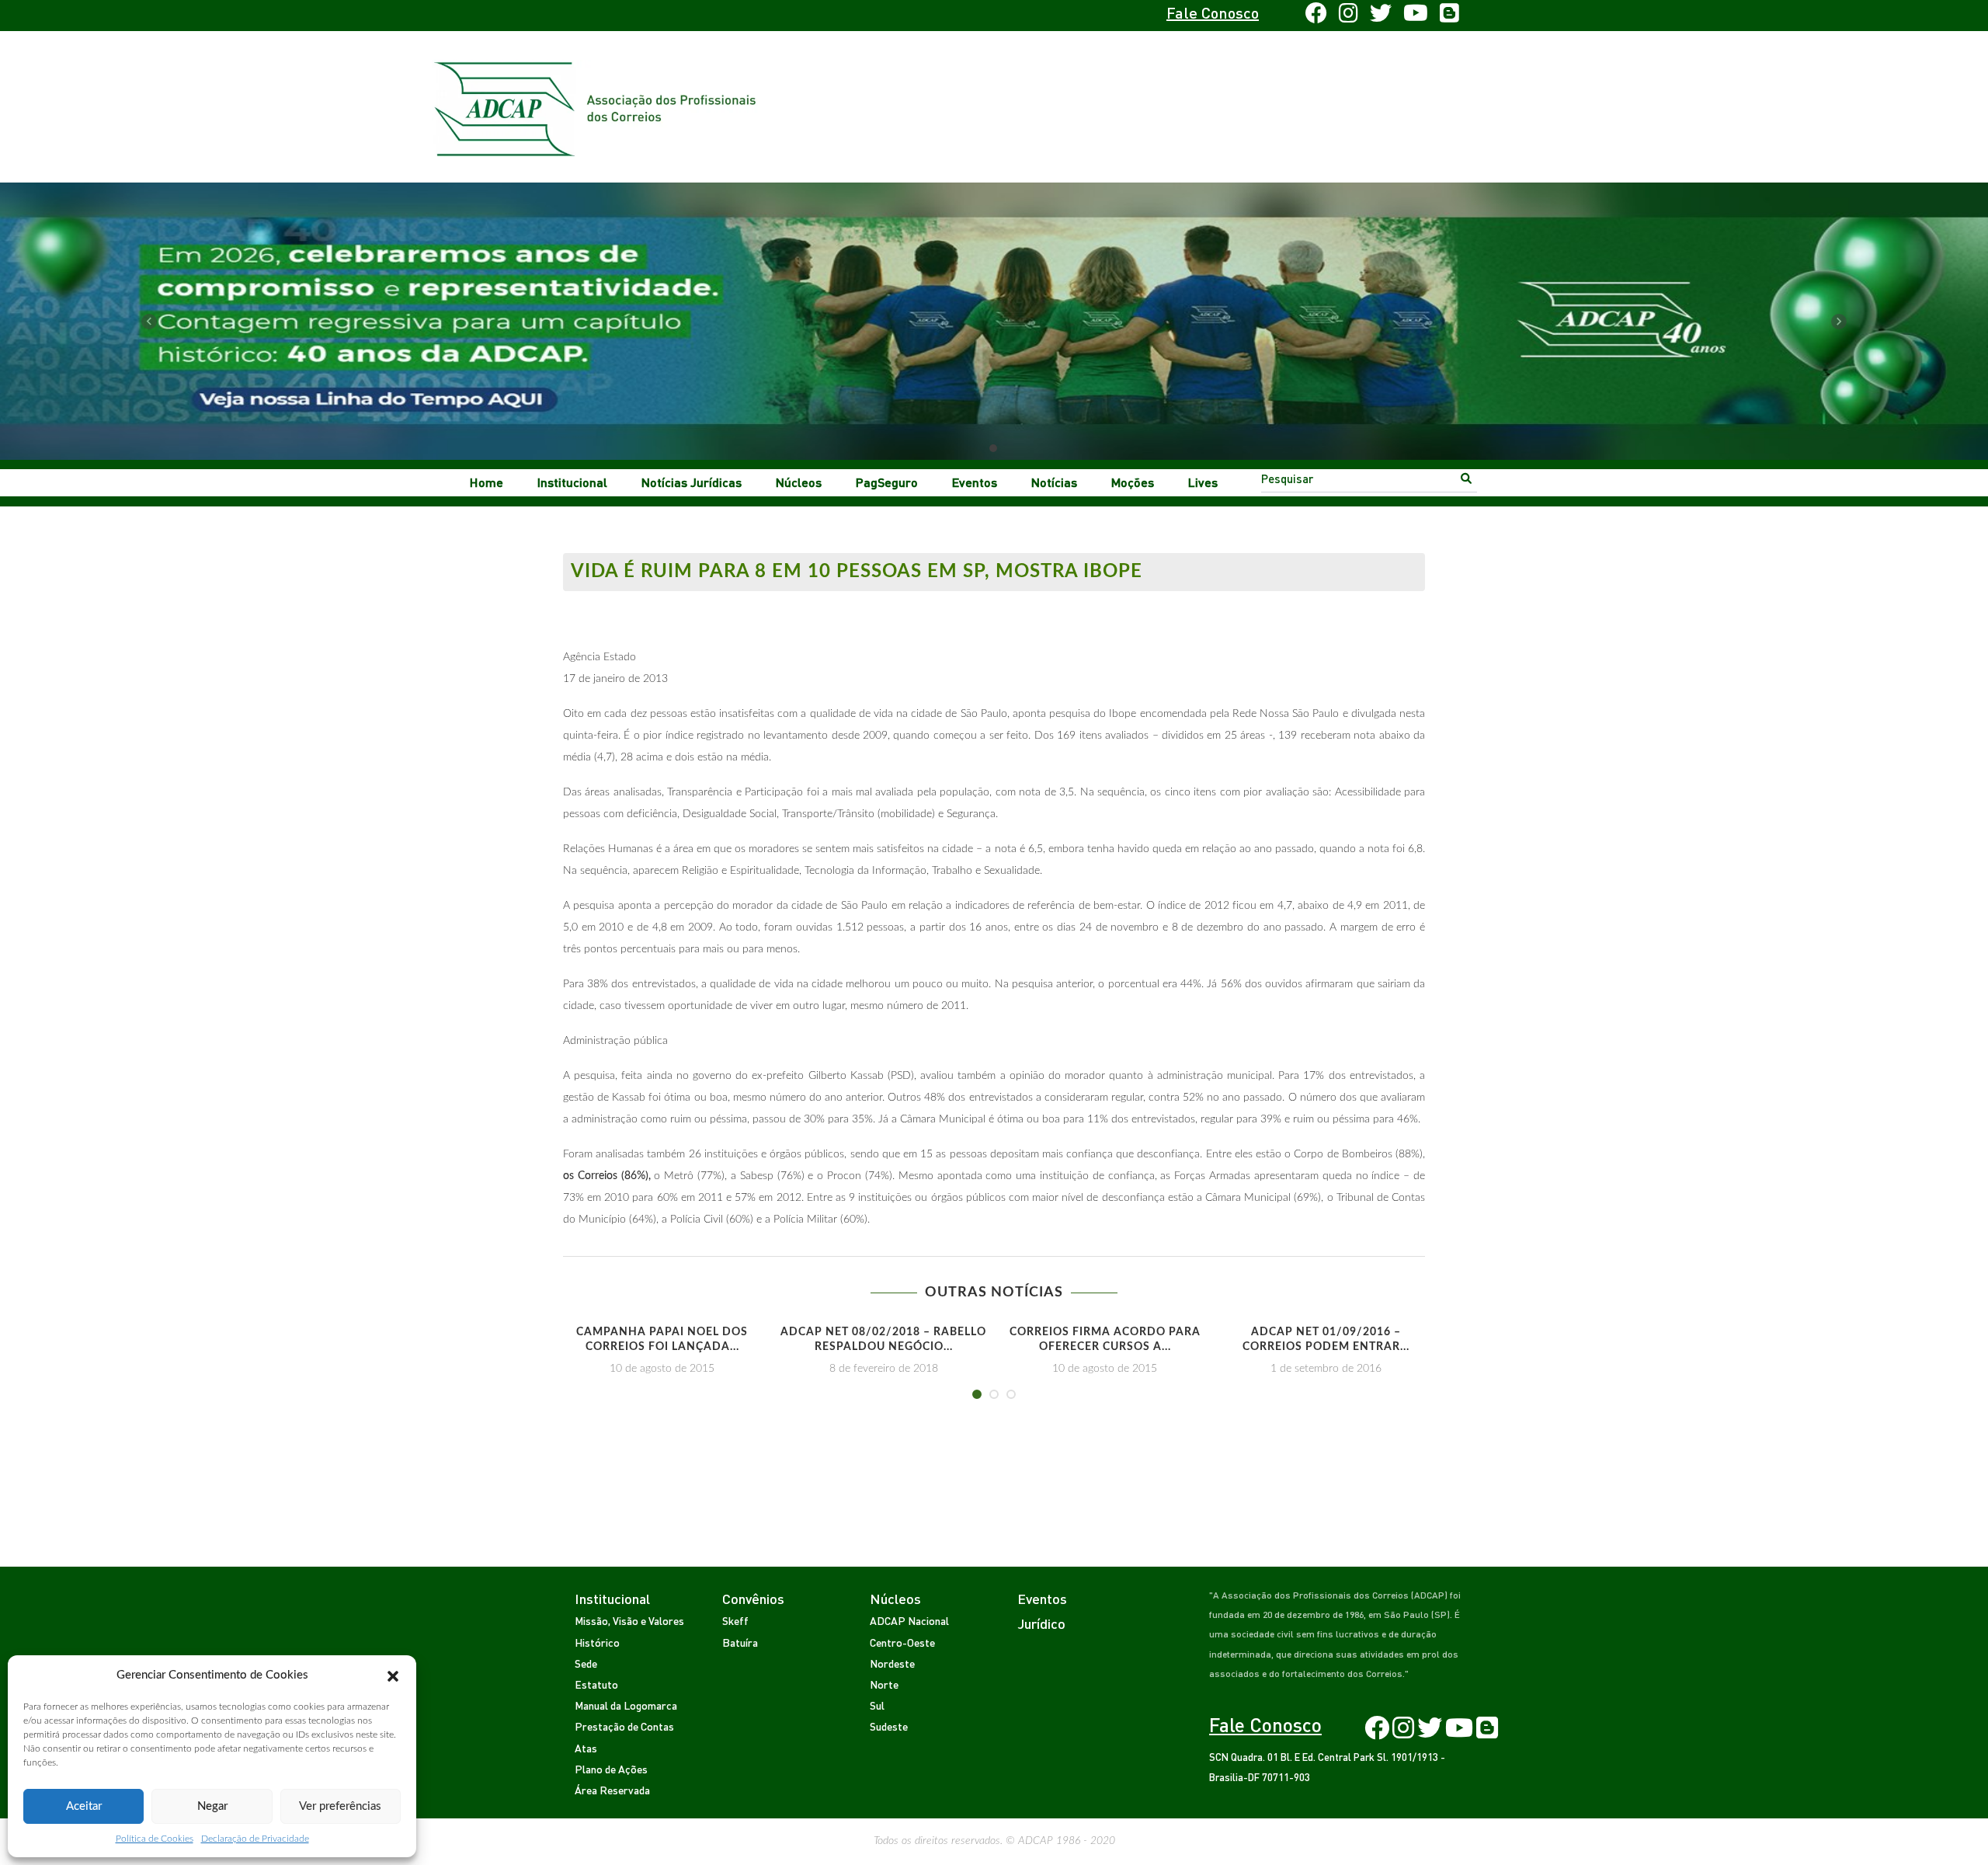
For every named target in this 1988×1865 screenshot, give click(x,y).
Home (487, 482)
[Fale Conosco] (611, 16)
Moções (1133, 482)
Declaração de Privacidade (255, 1839)
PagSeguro (887, 482)
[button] (393, 1675)
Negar (212, 1806)
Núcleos (799, 482)
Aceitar (84, 1806)
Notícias (1054, 482)
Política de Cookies (155, 1839)
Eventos (975, 482)
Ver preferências (340, 1806)
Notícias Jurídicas (692, 482)
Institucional (572, 482)
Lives (1203, 482)
